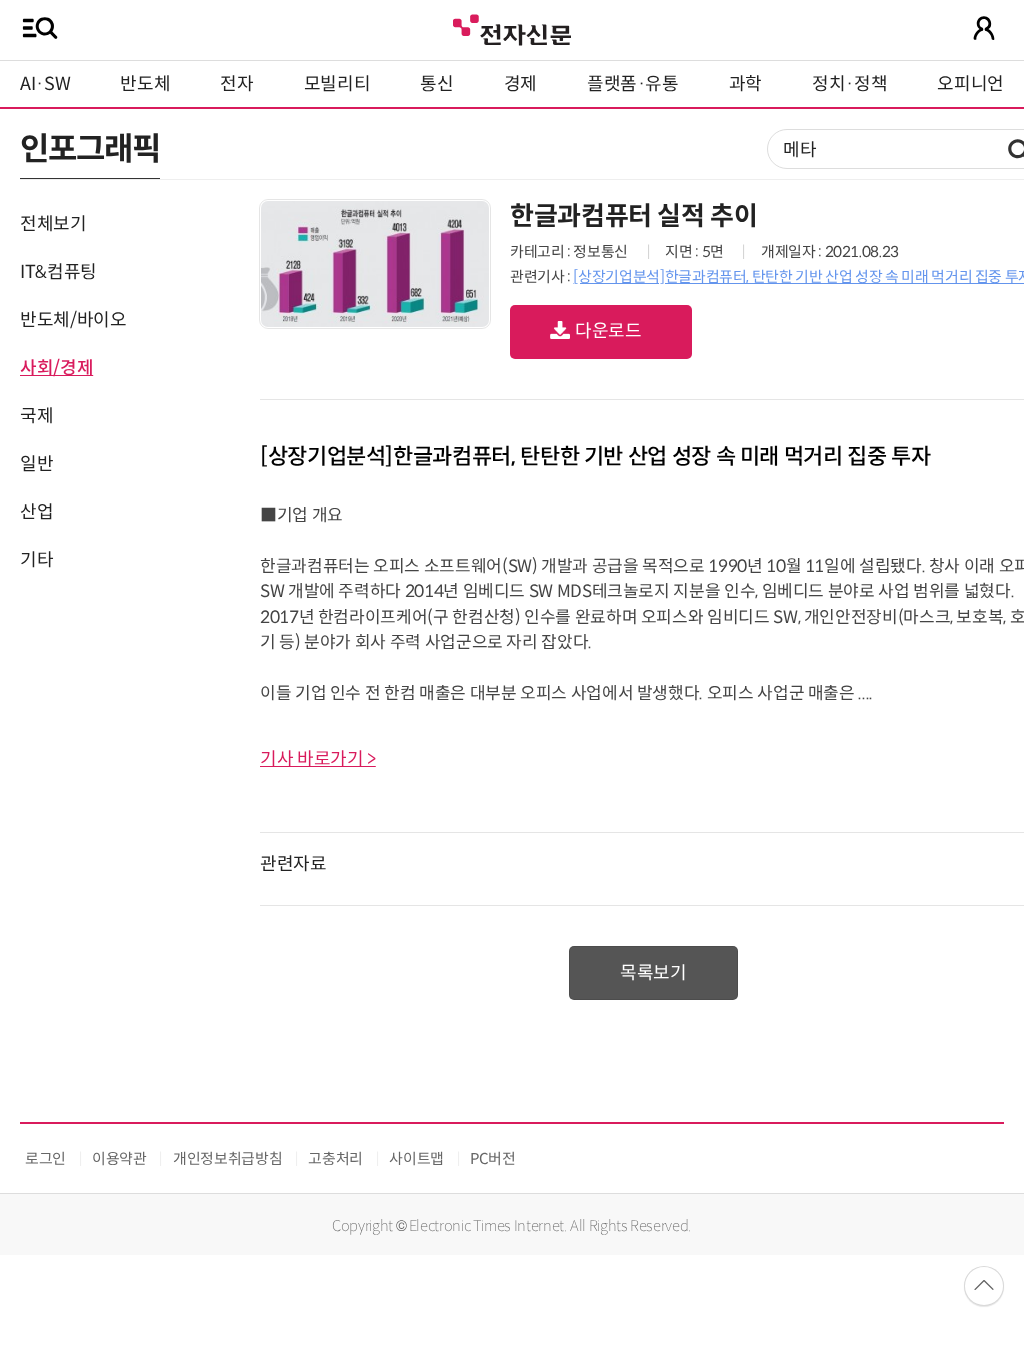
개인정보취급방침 (227, 1158)
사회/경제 (56, 368)
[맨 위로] (984, 1286)
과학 (745, 84)
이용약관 (119, 1158)
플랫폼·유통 (633, 84)
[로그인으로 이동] (984, 28)
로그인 (45, 1158)
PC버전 (493, 1158)
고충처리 (335, 1158)
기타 (36, 560)
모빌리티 (337, 84)
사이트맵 (416, 1158)
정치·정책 (849, 84)
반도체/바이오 (73, 320)
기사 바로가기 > (318, 759)
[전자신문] (512, 27)
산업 (36, 512)
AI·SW (45, 84)
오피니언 (970, 84)
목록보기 (653, 973)
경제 (520, 84)
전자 (236, 84)
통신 (436, 84)
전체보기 (53, 224)
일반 (36, 464)
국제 (36, 416)
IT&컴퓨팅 (58, 272)
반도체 (145, 84)
